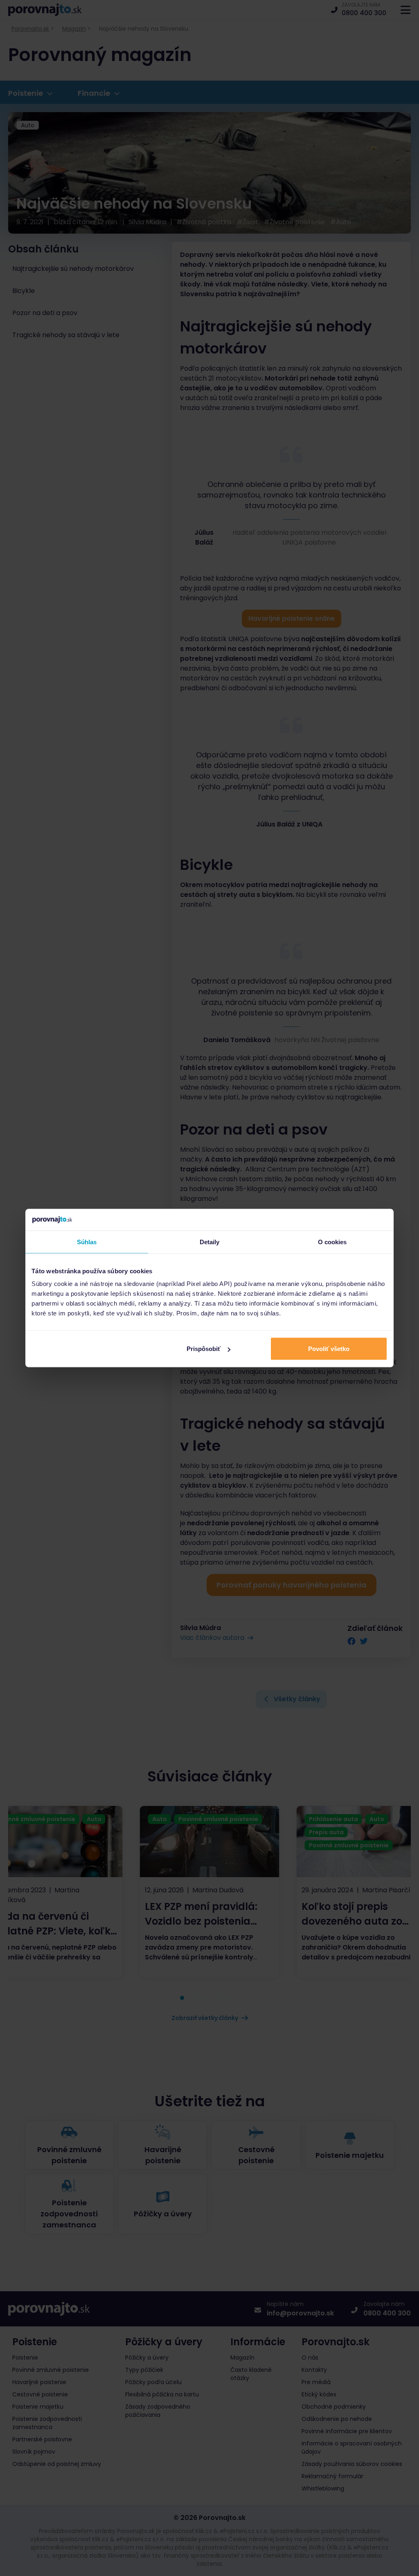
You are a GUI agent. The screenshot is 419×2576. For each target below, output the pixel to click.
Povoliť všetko (329, 1349)
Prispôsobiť (204, 1349)
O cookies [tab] (332, 1242)
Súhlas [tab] (87, 1242)
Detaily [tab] (210, 1242)
